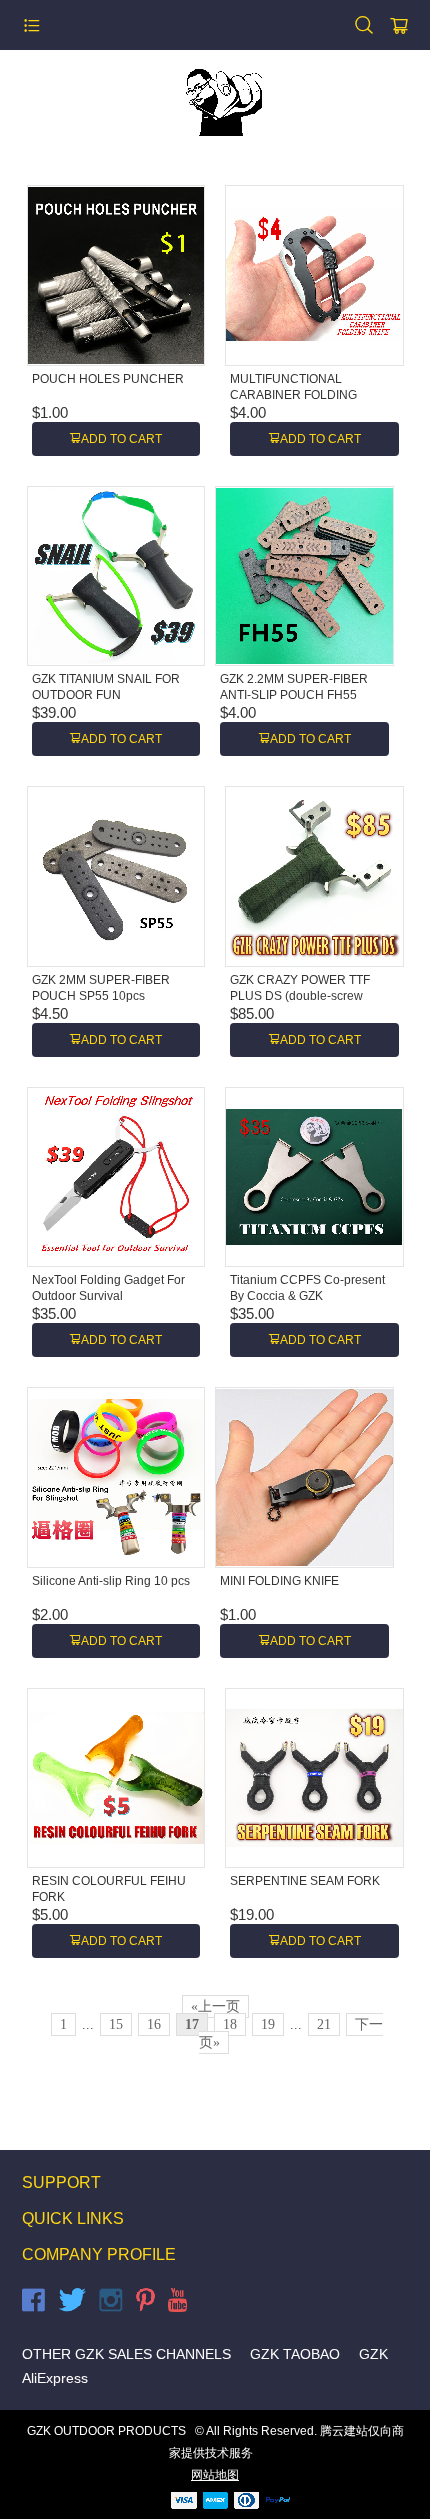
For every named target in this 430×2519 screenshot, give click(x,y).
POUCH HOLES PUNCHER (108, 379)
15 (116, 2024)
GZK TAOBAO (295, 2354)
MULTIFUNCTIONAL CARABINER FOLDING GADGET (293, 395)
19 (268, 2024)
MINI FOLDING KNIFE (279, 1581)
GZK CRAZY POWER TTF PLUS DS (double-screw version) (300, 996)
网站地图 (215, 2475)
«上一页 (215, 2006)
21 (324, 2024)
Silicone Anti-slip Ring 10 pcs (111, 1581)
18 (230, 2024)
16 (154, 2024)
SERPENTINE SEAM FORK (305, 1881)
